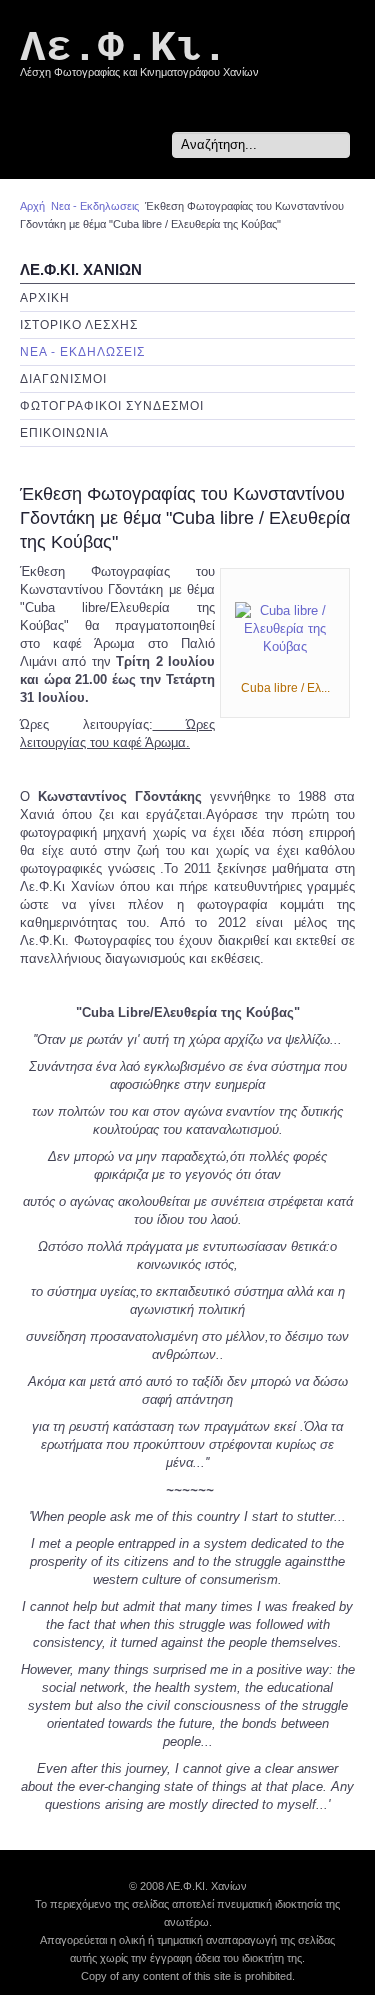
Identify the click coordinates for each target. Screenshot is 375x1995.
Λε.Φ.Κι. (124, 48)
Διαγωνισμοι (63, 379)
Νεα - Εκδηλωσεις (95, 206)
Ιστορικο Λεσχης (79, 325)
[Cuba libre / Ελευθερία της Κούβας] (285, 628)
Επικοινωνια (64, 433)
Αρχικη (45, 298)
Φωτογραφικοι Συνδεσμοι (112, 406)
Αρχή (32, 206)
